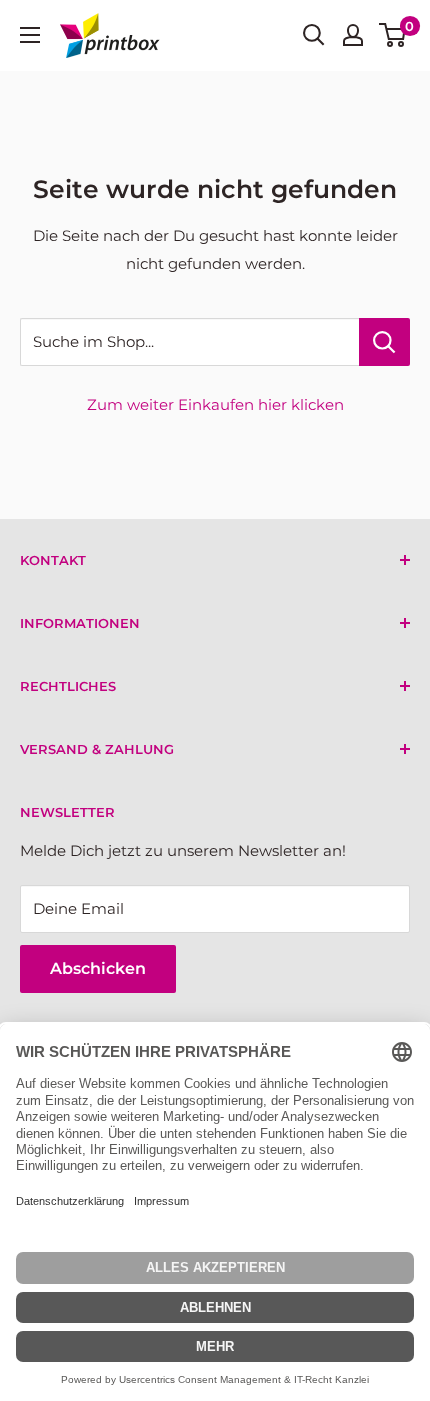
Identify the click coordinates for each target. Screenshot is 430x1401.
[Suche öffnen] (314, 35)
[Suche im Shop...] (384, 342)
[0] (393, 35)
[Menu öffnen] (30, 35)
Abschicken (98, 968)
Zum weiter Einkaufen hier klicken (215, 404)
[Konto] (353, 35)
